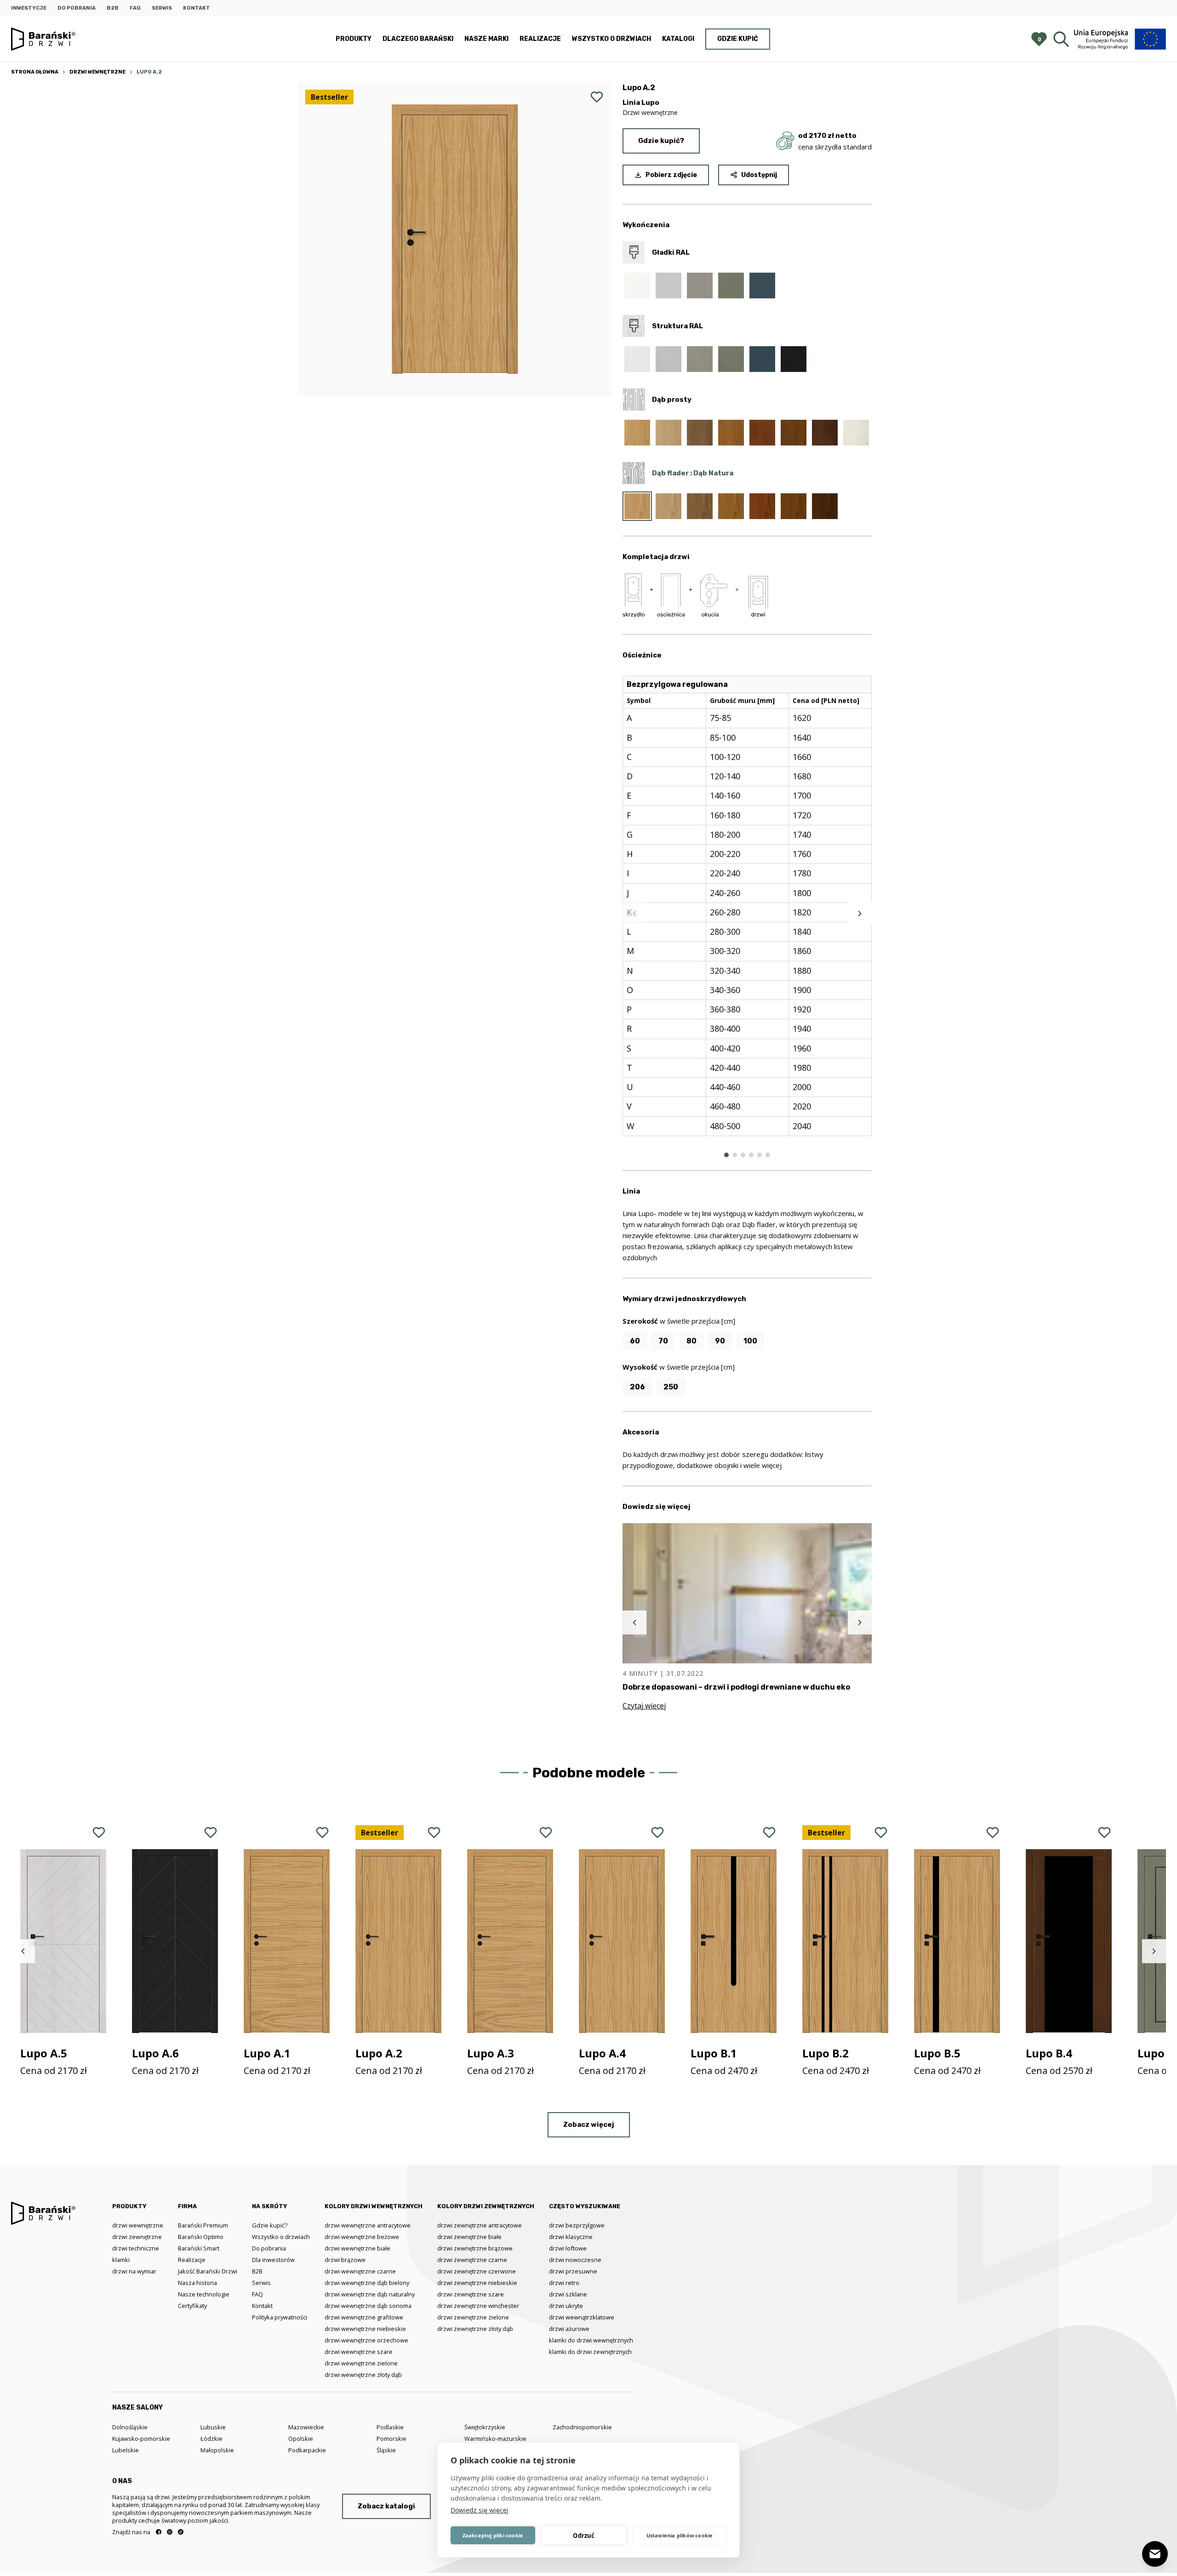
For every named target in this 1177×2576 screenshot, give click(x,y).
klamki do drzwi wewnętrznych (591, 2340)
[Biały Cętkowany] (856, 433)
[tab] (726, 1155)
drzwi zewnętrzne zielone (473, 2317)
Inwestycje (29, 8)
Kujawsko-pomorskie (141, 2439)
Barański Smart (199, 2248)
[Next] (860, 914)
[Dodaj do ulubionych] (597, 97)
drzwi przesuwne (573, 2271)
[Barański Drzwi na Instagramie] (170, 2532)
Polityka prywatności (280, 2317)
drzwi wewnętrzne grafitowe (364, 2317)
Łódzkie (211, 2439)
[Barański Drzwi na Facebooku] (159, 2532)
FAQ (135, 8)
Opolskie (301, 2439)
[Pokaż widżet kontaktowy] (1155, 2554)
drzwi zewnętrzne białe (469, 2237)
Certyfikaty (192, 2306)
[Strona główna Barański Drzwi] (43, 39)
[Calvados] (762, 433)
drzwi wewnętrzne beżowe (362, 2237)
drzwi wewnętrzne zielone (361, 2363)
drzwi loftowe (568, 2248)
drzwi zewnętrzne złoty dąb (475, 2329)
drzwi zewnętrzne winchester (478, 2306)
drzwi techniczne (136, 2248)
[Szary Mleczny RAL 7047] (668, 286)
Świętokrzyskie (485, 2427)
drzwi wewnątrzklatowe (582, 2317)
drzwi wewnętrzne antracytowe (368, 2225)
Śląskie (386, 2450)
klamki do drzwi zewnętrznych (590, 2352)
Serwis (162, 8)
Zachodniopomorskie (582, 2427)
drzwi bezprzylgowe (577, 2225)
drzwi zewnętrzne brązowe (475, 2248)
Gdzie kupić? (661, 141)
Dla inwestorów (273, 2260)
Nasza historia (197, 2283)
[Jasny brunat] (794, 506)
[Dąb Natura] (637, 433)
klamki (121, 2260)
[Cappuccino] (668, 433)
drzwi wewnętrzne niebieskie (365, 2329)
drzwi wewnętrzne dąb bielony (367, 2283)
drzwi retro (564, 2283)
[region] (747, 914)
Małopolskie (217, 2450)
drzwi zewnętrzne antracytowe (480, 2225)
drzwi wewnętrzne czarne (360, 2271)
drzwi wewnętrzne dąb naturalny (370, 2294)
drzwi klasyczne (571, 2237)
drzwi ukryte (566, 2306)
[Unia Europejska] (1120, 39)
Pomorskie (391, 2439)
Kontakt (197, 8)
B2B (113, 8)
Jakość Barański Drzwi (208, 2271)
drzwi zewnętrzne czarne (472, 2260)
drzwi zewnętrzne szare (471, 2294)
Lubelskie (126, 2450)
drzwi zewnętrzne (137, 2237)
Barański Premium (203, 2225)
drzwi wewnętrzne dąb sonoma (368, 2306)
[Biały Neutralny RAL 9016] (637, 286)
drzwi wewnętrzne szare (359, 2352)
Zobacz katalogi (386, 2506)
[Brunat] (825, 433)
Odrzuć (584, 2536)
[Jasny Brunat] (794, 433)
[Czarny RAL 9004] (794, 359)
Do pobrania (77, 8)
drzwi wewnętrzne (138, 2225)
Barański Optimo (201, 2237)
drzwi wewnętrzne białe (357, 2248)
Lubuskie (213, 2427)
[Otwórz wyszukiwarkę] (1061, 39)
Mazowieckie (306, 2427)
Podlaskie (390, 2427)
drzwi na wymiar (134, 2271)
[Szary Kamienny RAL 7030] (700, 286)
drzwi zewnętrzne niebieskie (477, 2283)
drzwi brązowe (345, 2260)
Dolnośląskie (130, 2427)
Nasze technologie (204, 2294)
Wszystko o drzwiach (611, 39)
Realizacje (540, 39)
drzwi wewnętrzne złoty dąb (363, 2375)
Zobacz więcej (589, 2125)
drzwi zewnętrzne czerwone (477, 2271)
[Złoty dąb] (731, 433)
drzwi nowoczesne (575, 2260)
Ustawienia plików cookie (680, 2535)
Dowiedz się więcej (480, 2510)
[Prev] (634, 914)
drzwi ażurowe (569, 2329)
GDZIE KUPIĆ (738, 39)
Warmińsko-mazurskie (495, 2439)
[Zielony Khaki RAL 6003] (731, 286)
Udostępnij (759, 175)
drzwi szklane (568, 2294)
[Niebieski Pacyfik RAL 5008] (762, 286)
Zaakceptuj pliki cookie (493, 2535)
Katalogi (678, 39)
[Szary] (700, 433)
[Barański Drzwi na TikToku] (181, 2532)
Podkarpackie (307, 2450)
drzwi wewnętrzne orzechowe (366, 2340)
